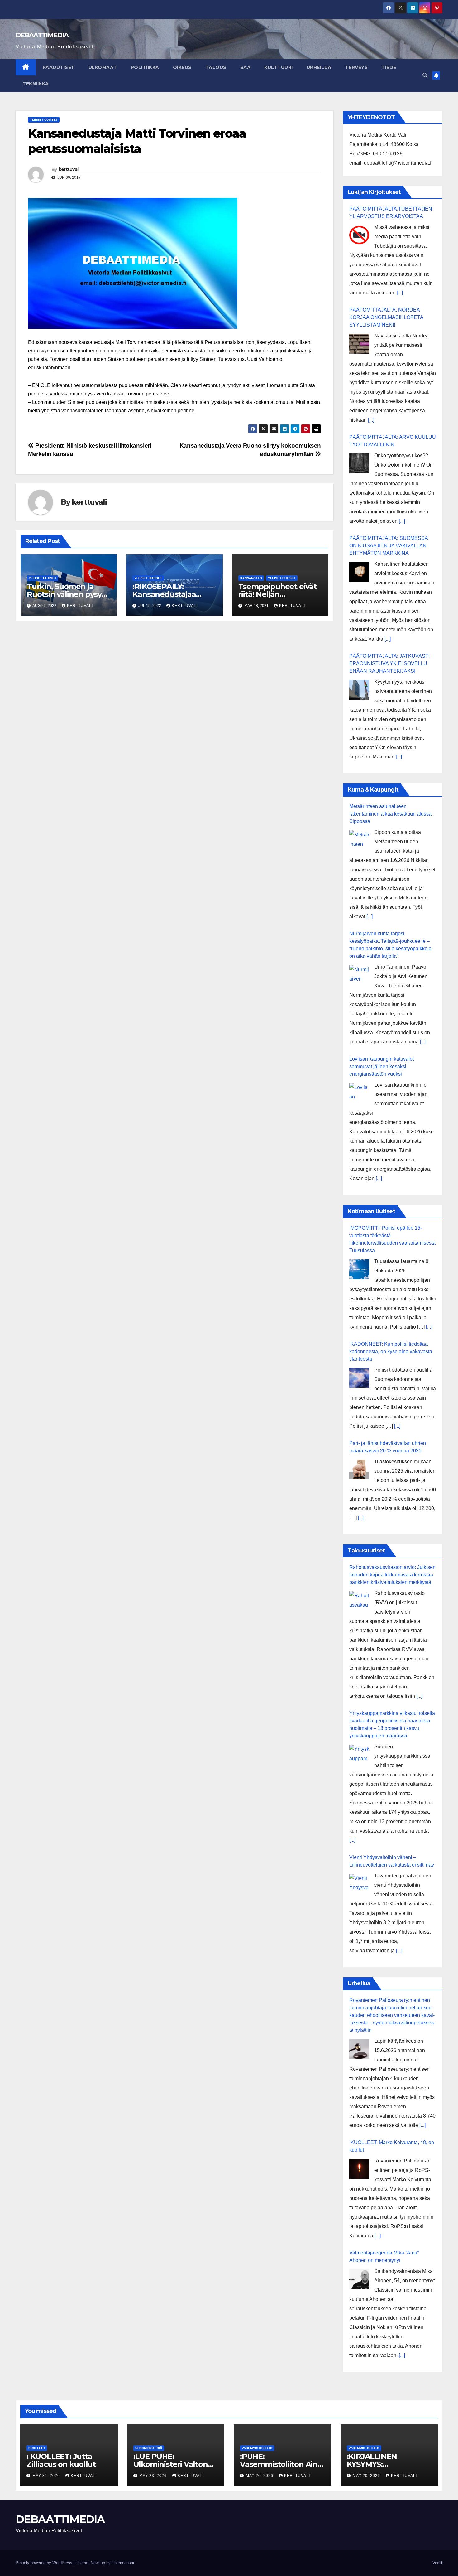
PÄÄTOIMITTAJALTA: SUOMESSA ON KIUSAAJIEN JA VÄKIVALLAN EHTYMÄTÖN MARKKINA (389, 546)
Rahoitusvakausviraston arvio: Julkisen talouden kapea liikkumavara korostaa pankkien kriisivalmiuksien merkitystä (392, 1575)
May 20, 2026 (260, 2476)
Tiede (389, 67)
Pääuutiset (59, 67)
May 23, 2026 (154, 2476)
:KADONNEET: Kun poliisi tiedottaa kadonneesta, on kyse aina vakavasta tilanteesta (391, 1351)
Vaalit (437, 2563)
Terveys (357, 67)
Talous (216, 67)
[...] (400, 293)
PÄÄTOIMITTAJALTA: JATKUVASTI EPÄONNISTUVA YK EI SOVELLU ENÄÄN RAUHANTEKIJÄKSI (389, 663)
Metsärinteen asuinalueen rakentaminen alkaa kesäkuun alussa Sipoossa (390, 814)
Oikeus (182, 67)
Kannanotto (251, 578)
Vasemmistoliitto (257, 2448)
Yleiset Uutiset (44, 120)
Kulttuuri (279, 67)
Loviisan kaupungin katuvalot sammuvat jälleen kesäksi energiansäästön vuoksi (382, 1066)
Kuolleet (37, 2448)
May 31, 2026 (47, 2476)
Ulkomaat (103, 67)
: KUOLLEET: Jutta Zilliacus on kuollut (61, 2460)
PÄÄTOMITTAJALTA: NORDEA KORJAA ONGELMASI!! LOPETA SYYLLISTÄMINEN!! (386, 317)
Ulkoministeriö (149, 2448)
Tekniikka (36, 84)
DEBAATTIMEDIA (42, 35)
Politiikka (145, 67)
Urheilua (319, 67)
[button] (425, 75)
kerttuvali (69, 169)
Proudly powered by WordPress (45, 2563)
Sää (246, 67)
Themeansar (123, 2563)
